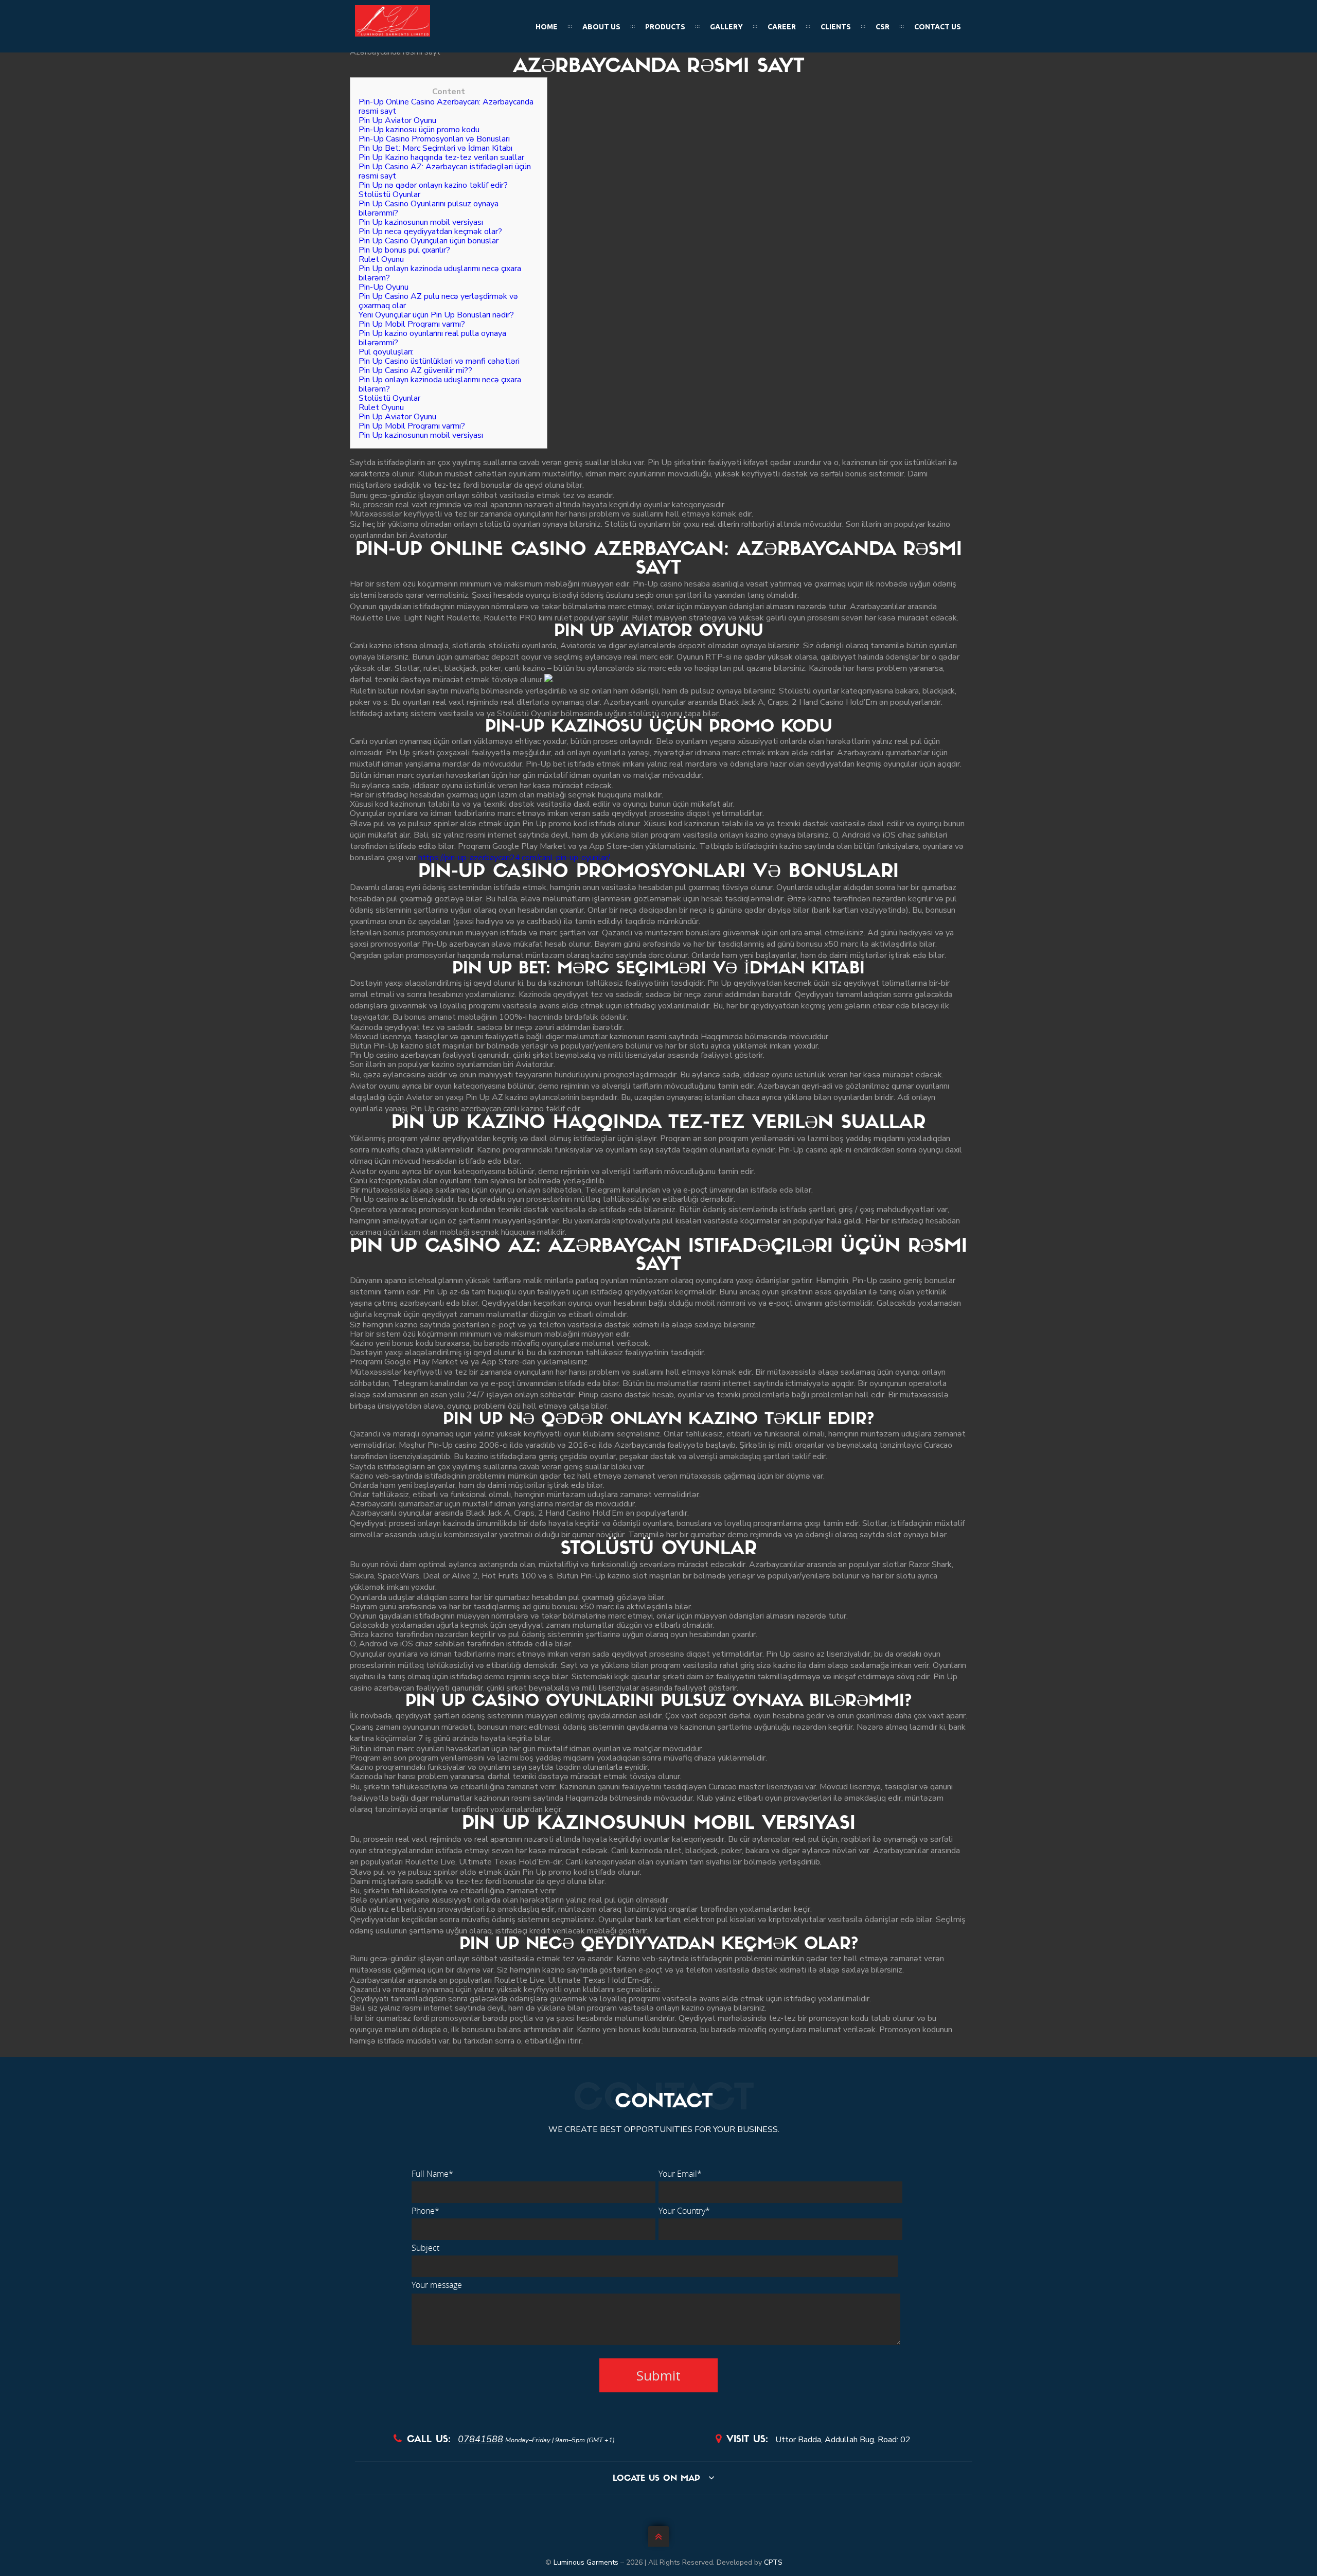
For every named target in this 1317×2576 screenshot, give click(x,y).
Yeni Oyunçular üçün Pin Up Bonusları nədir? (436, 315)
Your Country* (684, 2211)
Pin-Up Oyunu (384, 287)
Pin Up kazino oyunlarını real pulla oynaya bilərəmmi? (432, 338)
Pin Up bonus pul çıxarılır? (404, 250)
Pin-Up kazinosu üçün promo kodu (419, 130)
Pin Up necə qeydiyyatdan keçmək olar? (430, 232)
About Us (601, 27)
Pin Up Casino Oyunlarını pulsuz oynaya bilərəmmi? (429, 208)
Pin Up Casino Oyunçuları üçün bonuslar (429, 241)
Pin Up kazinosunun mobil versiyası (421, 222)
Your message (437, 2285)
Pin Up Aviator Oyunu (397, 120)
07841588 (480, 2439)
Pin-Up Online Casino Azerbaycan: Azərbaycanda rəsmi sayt (446, 106)
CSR (883, 27)
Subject (425, 2248)
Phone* (425, 2211)
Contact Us (938, 27)
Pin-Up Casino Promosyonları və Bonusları (434, 139)
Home (547, 27)
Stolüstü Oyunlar (389, 194)
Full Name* (432, 2174)
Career (782, 27)
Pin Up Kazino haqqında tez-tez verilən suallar (441, 157)
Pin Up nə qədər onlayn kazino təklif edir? (433, 185)
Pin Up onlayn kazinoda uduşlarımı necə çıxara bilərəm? (440, 273)
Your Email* (680, 2174)
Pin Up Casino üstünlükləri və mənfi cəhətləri (439, 361)
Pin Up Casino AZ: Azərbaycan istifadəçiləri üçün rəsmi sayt (445, 171)
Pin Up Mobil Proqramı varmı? (412, 324)
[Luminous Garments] (393, 34)
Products (665, 27)
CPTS (773, 2562)
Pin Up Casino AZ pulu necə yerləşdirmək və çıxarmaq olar (438, 301)
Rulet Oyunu (381, 259)
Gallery (726, 27)
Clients (836, 27)
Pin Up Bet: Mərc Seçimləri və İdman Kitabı (435, 148)
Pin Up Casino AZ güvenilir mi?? (415, 370)
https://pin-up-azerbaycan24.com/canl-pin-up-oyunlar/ (514, 858)
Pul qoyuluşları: (386, 352)
